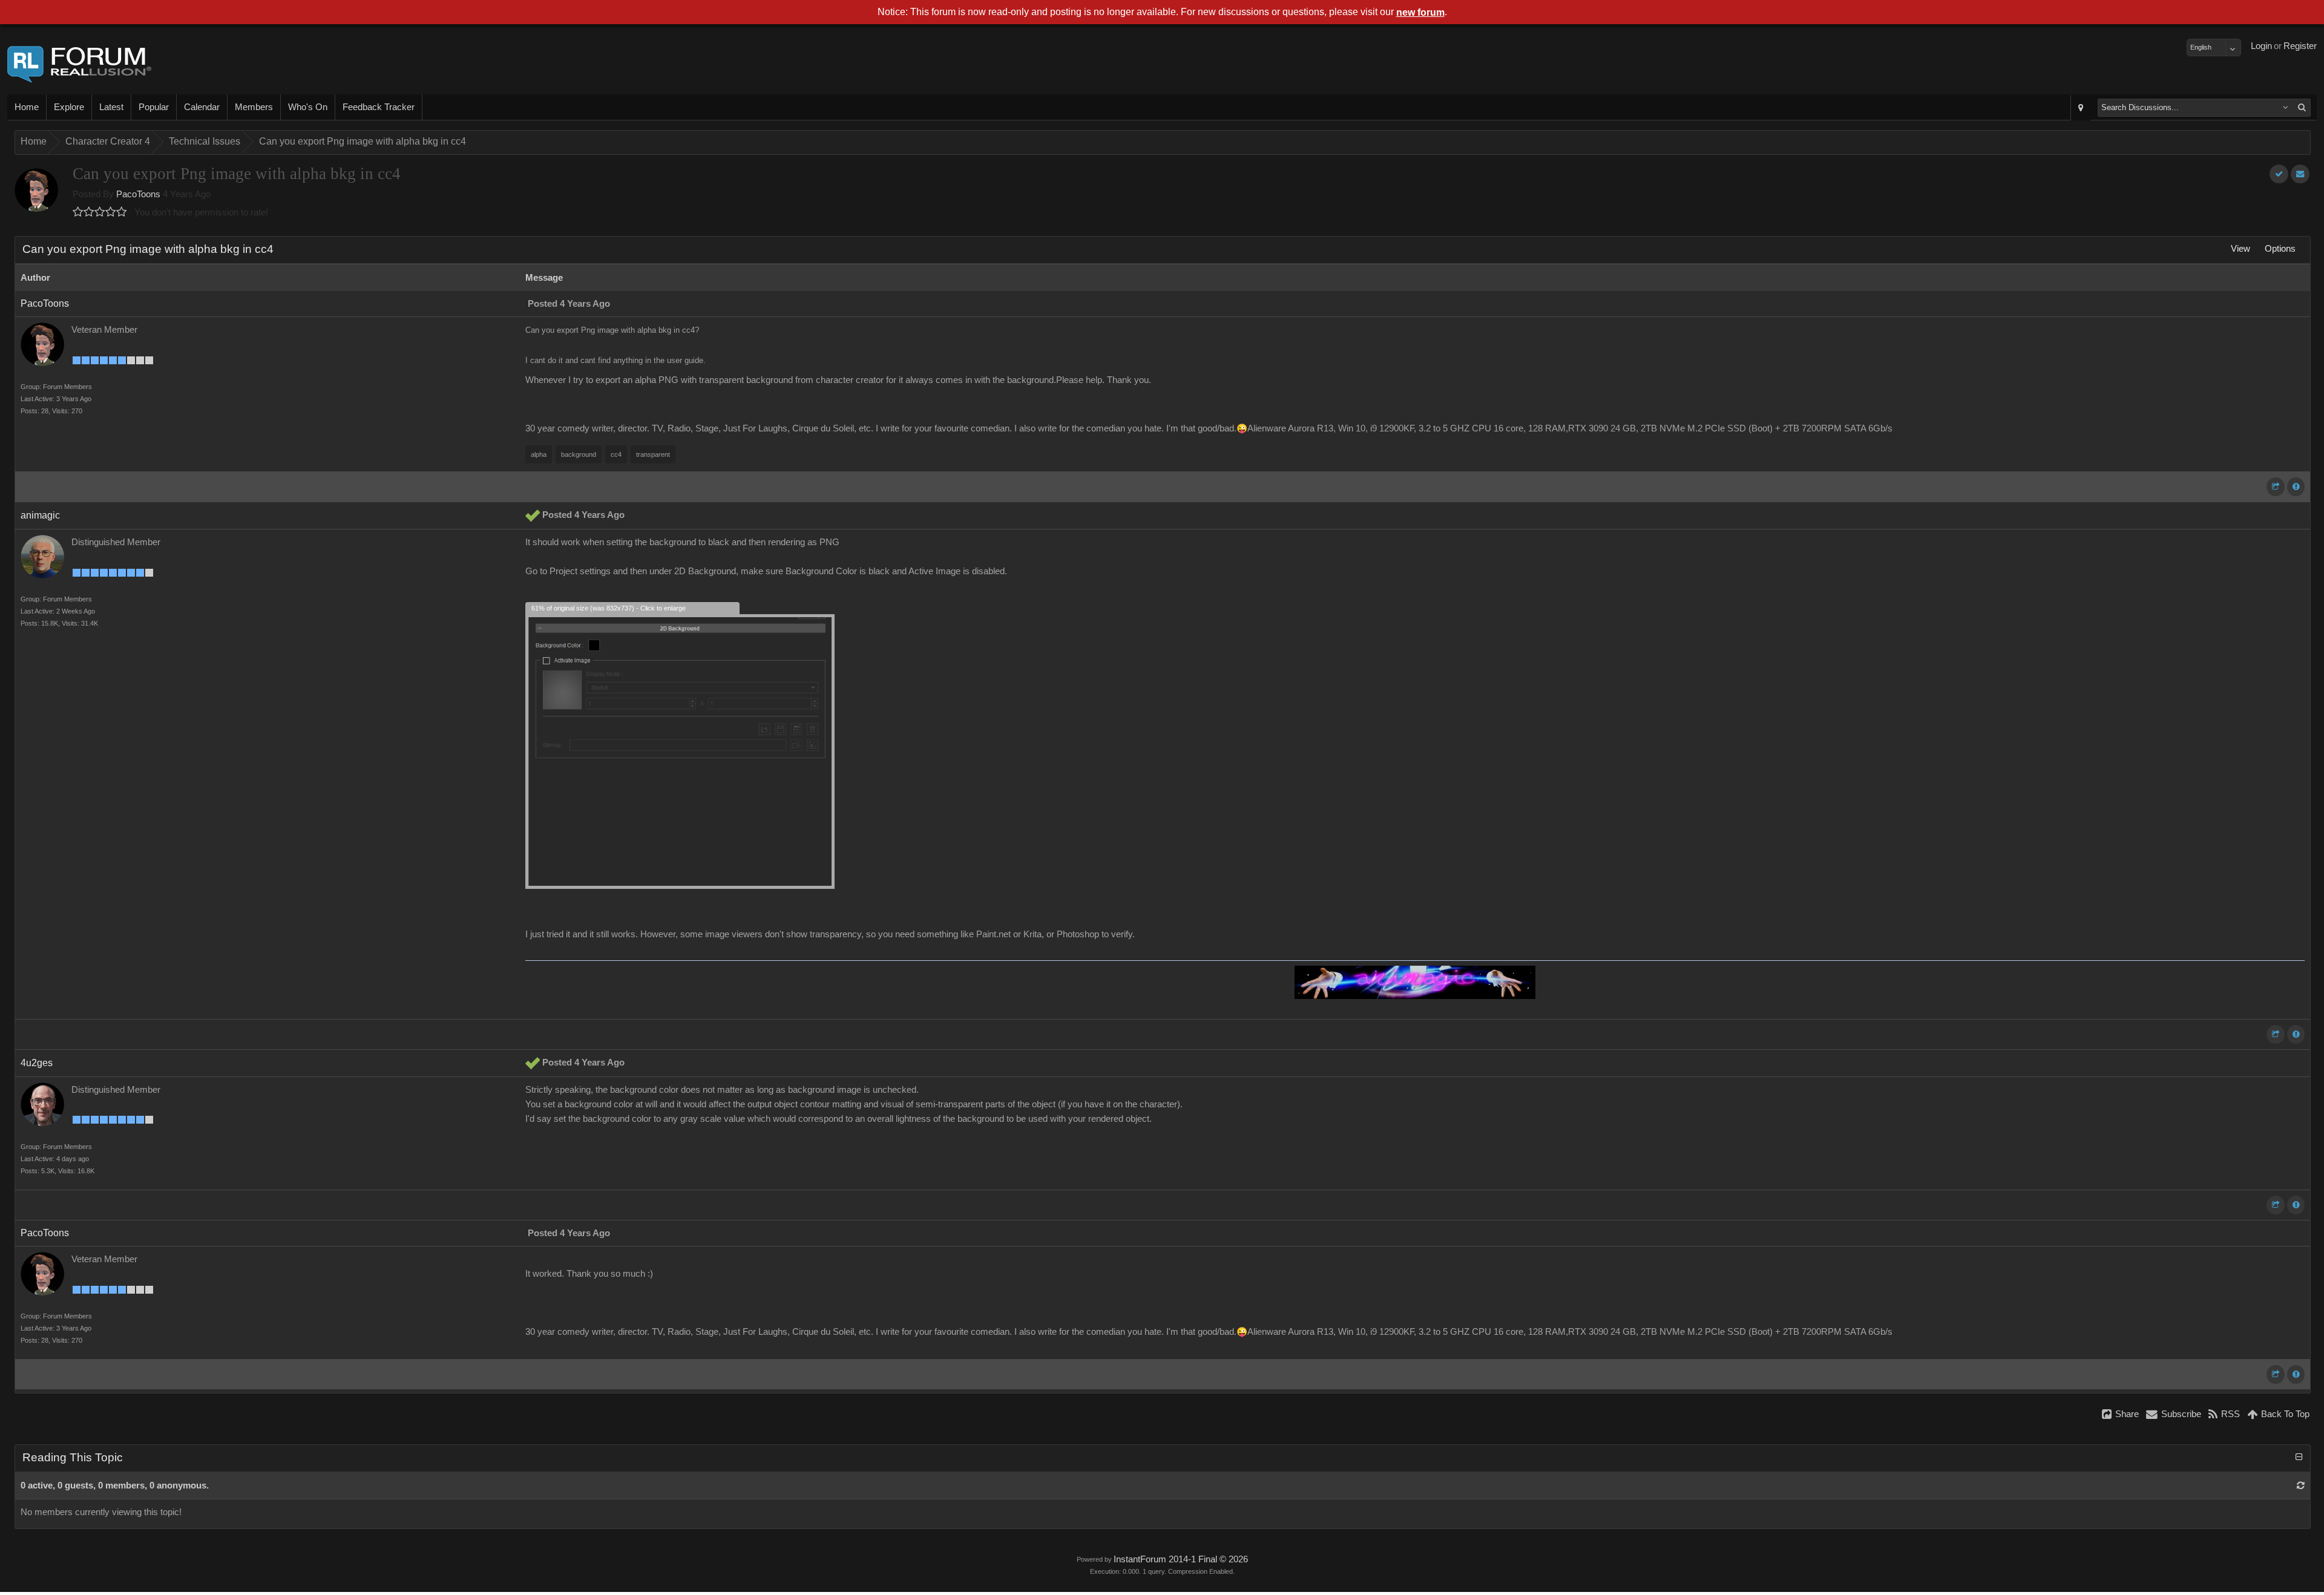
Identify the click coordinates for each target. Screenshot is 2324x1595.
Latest (111, 107)
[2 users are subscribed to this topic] (2300, 174)
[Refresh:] (2301, 1485)
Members (254, 107)
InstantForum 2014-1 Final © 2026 (1181, 1559)
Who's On (308, 107)
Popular (154, 107)
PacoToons (138, 194)
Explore (69, 107)
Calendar (202, 107)
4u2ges (37, 1063)
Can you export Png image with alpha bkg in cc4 (363, 141)
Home (27, 107)
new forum (1420, 12)
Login (2261, 46)
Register (2300, 46)
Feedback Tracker (379, 107)
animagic (40, 515)
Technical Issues (205, 141)
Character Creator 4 (108, 141)
